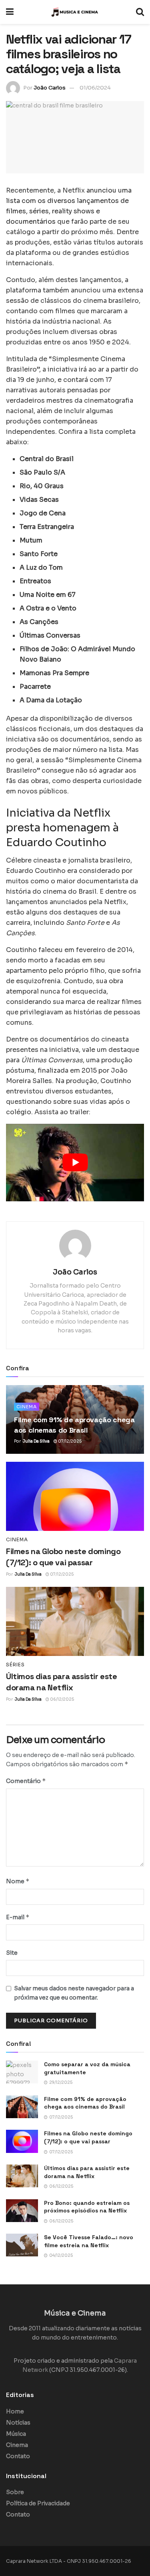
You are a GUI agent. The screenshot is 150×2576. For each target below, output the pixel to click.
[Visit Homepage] (75, 12)
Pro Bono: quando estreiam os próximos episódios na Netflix (87, 2207)
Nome (18, 1881)
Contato (18, 2456)
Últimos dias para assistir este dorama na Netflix (87, 2172)
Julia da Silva (36, 1441)
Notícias (18, 2423)
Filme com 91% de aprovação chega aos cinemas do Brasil (85, 2103)
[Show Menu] (10, 12)
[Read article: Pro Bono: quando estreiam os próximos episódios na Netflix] (22, 2211)
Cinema (27, 1407)
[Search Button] (140, 12)
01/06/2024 (95, 88)
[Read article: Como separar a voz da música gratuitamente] (22, 2072)
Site (12, 1953)
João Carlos (50, 88)
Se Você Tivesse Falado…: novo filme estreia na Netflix (89, 2241)
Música (16, 2434)
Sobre (15, 2492)
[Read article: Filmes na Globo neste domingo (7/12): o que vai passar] (75, 1496)
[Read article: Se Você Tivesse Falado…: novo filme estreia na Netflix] (22, 2245)
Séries (15, 1665)
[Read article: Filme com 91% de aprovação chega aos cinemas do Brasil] (22, 2107)
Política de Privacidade (38, 2503)
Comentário (26, 1781)
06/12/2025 (62, 1699)
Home (15, 2411)
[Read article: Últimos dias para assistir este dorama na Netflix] (75, 1621)
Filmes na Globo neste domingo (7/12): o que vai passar (88, 2137)
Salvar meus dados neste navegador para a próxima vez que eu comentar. (74, 1993)
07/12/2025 (69, 1441)
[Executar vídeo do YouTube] (75, 1163)
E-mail (18, 1917)
